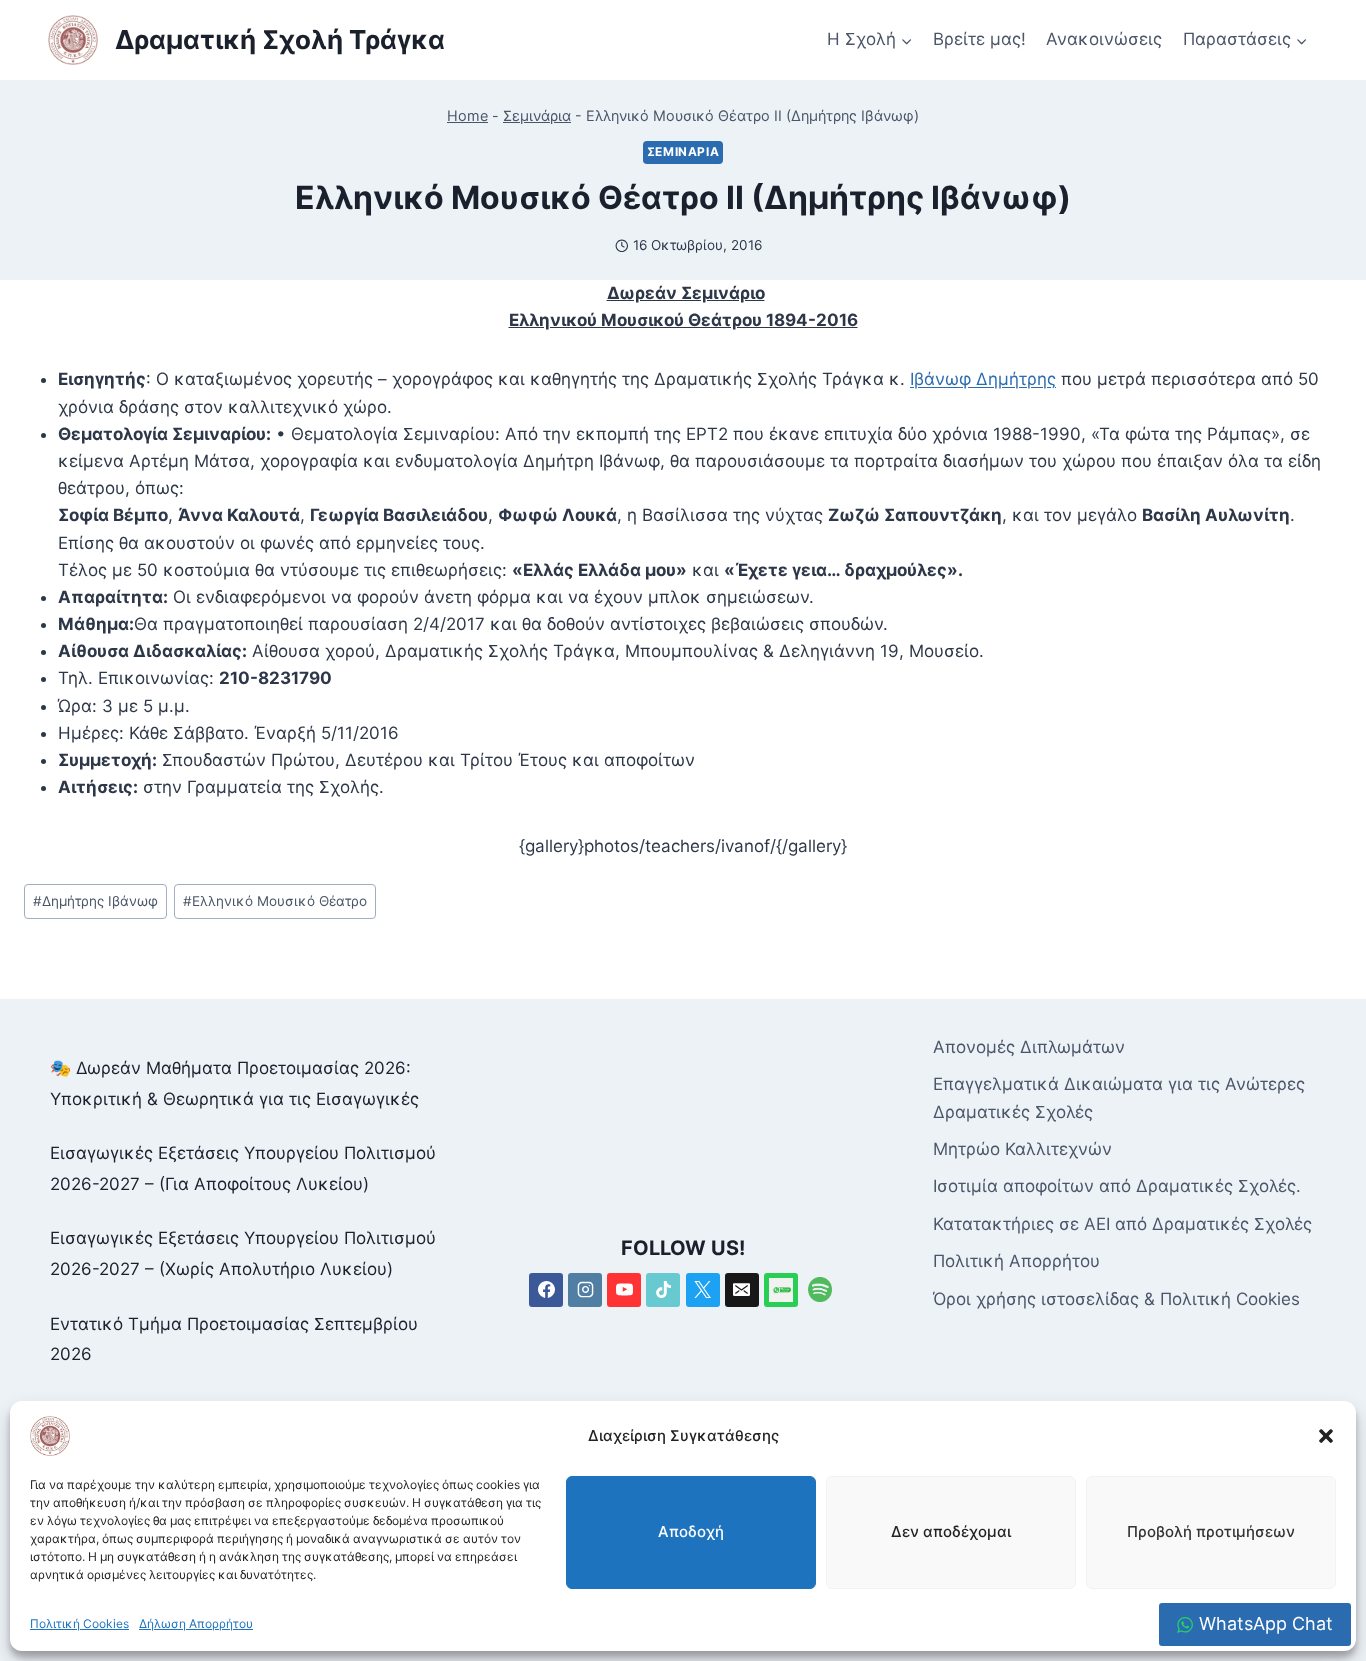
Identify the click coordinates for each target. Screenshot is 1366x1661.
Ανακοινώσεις (1104, 39)
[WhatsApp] (781, 1290)
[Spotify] (820, 1290)
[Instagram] (585, 1290)
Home (467, 115)
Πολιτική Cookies (79, 1623)
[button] (1326, 1436)
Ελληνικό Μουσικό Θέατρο (275, 901)
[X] (703, 1290)
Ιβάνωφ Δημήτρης (983, 379)
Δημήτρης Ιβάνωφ (95, 901)
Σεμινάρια (537, 115)
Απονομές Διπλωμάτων (1029, 1047)
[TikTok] (663, 1290)
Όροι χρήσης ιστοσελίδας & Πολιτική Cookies (1116, 1299)
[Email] (742, 1290)
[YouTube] (624, 1290)
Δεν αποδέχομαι (951, 1531)
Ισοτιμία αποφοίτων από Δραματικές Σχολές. (1117, 1186)
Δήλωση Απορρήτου (196, 1623)
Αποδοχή (691, 1531)
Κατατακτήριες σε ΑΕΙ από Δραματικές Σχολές (1122, 1224)
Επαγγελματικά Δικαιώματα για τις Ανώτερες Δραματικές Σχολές (1119, 1097)
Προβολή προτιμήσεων (1211, 1531)
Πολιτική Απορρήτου (1016, 1261)
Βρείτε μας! (979, 39)
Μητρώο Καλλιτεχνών (1022, 1149)
